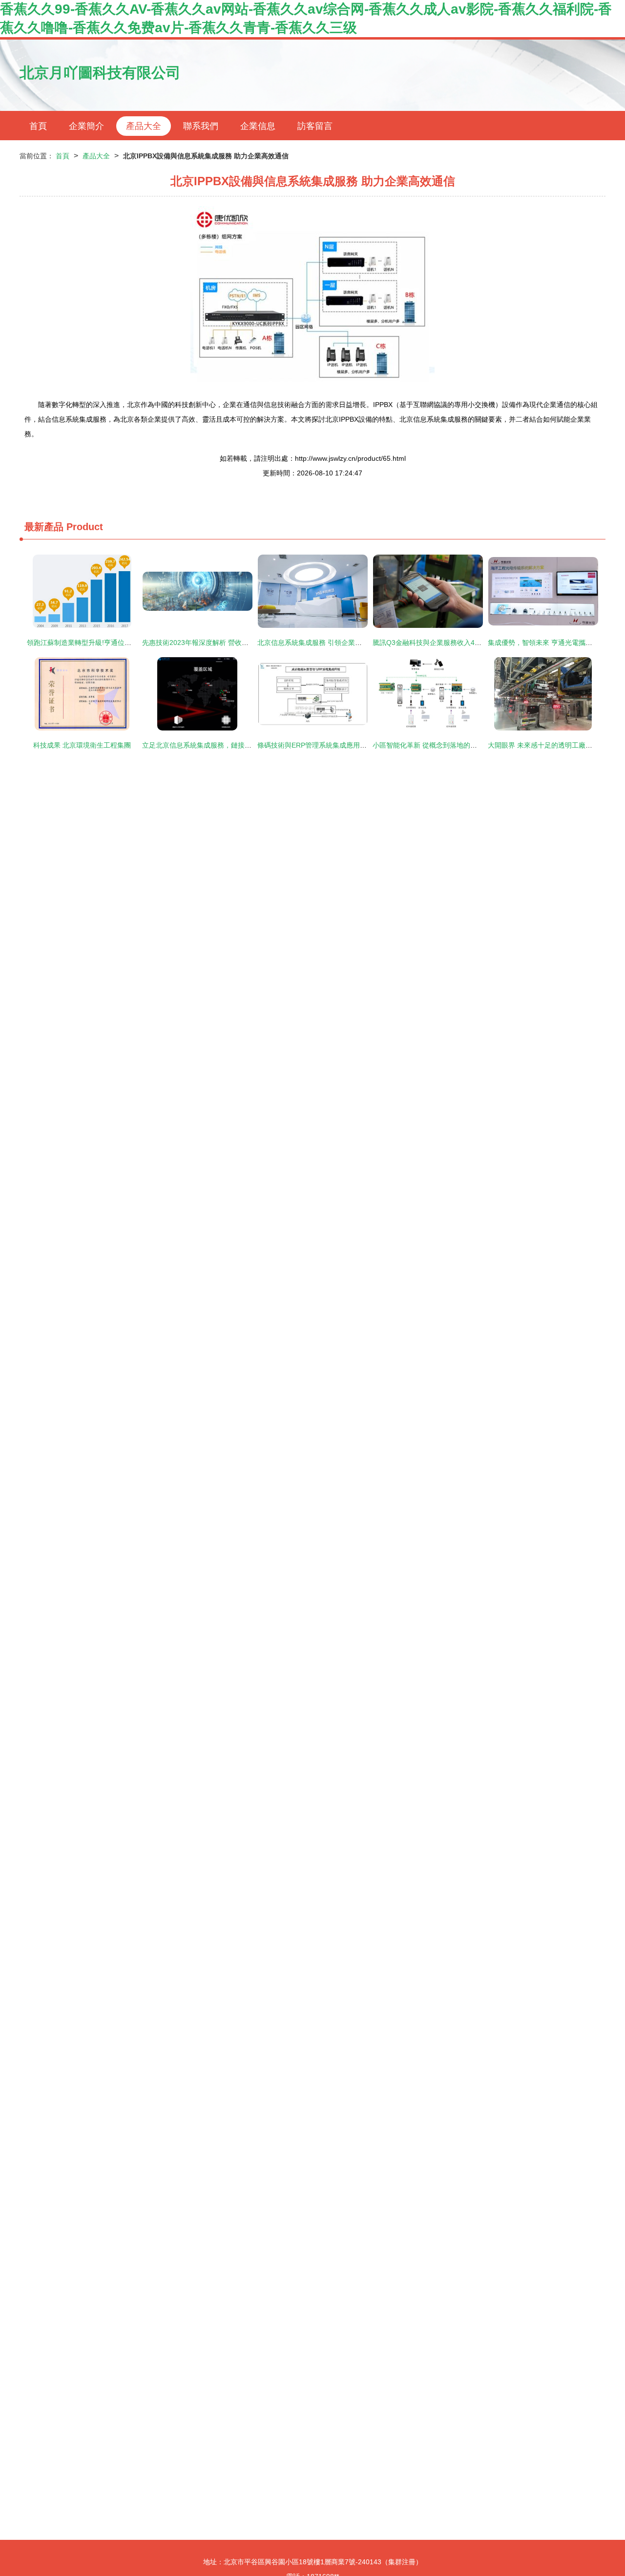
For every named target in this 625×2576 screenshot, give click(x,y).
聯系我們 (201, 126)
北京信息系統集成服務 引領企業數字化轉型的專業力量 (340, 643)
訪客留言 (315, 126)
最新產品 (44, 527)
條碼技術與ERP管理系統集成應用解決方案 (322, 745)
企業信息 (258, 126)
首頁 (38, 126)
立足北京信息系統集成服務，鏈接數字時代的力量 (217, 745)
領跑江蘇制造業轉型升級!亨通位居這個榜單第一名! (104, 643)
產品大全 (144, 126)
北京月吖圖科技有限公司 (100, 73)
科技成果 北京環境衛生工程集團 (82, 745)
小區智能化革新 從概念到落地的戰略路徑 (435, 745)
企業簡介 (86, 126)
